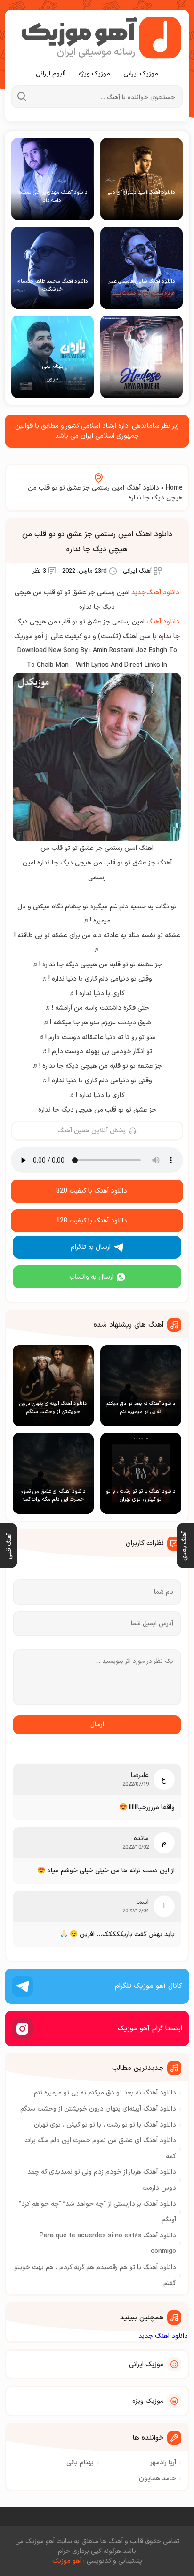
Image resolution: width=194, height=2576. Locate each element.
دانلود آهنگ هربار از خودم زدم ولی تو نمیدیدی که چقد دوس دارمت (102, 2180)
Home (174, 488)
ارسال (97, 1725)
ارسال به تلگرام (91, 1247)
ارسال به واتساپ (91, 1277)
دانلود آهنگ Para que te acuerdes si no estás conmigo (108, 2244)
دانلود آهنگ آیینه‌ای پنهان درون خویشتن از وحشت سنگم (98, 2109)
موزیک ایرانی (141, 74)
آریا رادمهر (163, 2463)
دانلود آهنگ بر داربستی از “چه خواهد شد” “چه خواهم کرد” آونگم (97, 2212)
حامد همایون (158, 2479)
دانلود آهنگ (163, 622)
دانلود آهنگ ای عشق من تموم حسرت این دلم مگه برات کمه (100, 2148)
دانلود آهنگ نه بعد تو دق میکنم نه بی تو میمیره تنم (105, 2093)
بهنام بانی (80, 2463)
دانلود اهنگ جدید (163, 2336)
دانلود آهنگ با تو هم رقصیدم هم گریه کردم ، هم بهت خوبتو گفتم (95, 2275)
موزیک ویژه (94, 74)
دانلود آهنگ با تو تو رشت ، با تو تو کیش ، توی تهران (105, 2125)
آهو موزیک (67, 2561)
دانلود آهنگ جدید (155, 593)
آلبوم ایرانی (51, 74)
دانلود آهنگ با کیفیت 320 (92, 1191)
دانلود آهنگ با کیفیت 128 (92, 1221)
